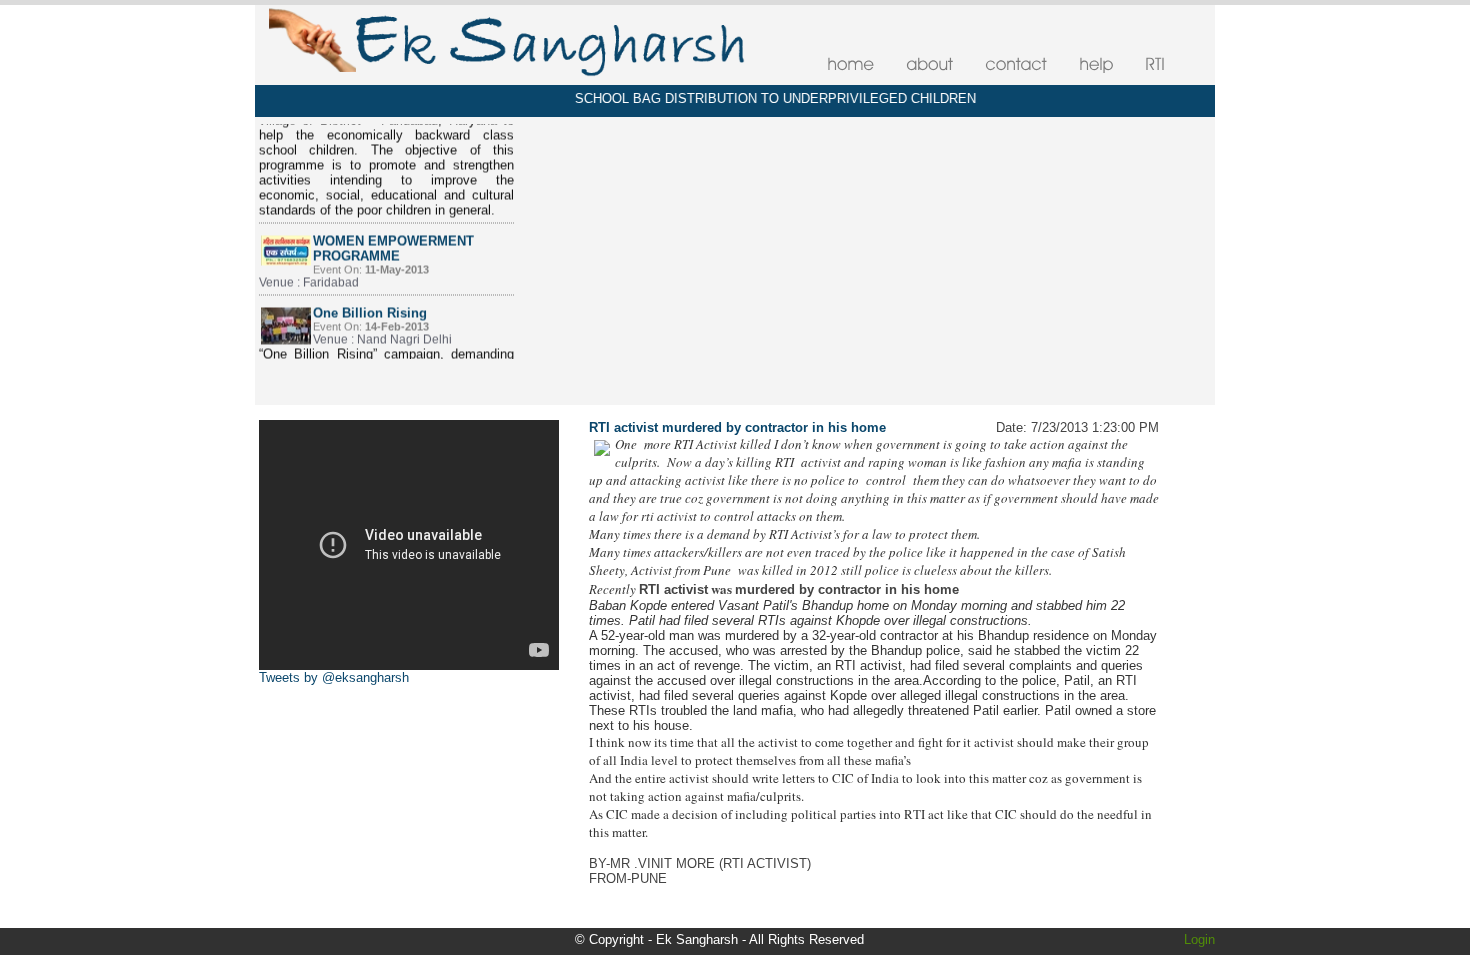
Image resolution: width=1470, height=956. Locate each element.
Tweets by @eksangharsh (334, 677)
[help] (1096, 64)
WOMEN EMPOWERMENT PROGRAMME (393, 232)
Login (1199, 939)
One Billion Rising (370, 296)
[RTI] (1155, 64)
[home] (850, 64)
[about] (929, 64)
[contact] (1016, 64)
